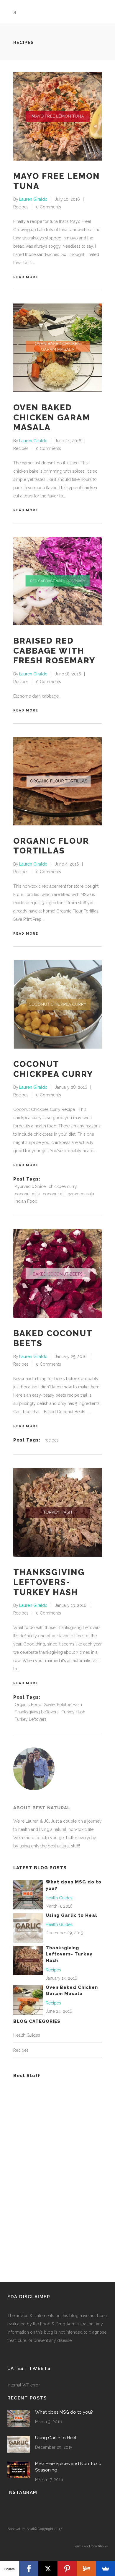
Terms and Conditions (90, 2546)
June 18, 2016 (68, 674)
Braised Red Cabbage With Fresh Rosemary (54, 651)
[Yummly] (86, 2569)
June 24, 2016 (68, 441)
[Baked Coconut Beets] (57, 1274)
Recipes (21, 207)
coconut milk (27, 1194)
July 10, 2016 (67, 199)
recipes (52, 1440)
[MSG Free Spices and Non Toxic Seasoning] (19, 2470)
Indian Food (26, 1201)
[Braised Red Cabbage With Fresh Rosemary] (57, 581)
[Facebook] (29, 2569)
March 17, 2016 (49, 2479)
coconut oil (54, 1194)
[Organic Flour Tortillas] (57, 781)
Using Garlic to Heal (71, 1915)
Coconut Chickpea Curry (53, 1069)
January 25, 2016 (71, 1356)
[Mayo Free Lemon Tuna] (57, 116)
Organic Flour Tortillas (51, 846)
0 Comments (49, 207)
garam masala (81, 1194)
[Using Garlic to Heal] (28, 1927)
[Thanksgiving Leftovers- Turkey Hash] (57, 1512)
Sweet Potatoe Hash (63, 1705)
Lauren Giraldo (33, 199)
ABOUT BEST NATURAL (42, 1808)
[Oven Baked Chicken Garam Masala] (57, 348)
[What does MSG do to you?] (28, 1894)
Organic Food (28, 1705)
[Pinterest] (67, 2569)
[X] (48, 2569)
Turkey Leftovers (31, 1719)
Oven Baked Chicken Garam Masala (52, 417)
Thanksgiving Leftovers (37, 1712)
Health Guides (59, 1898)
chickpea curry (63, 1186)
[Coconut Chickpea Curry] (57, 1004)
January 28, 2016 (71, 1087)
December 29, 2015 (64, 1933)
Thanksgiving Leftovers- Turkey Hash (49, 1582)
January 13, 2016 (71, 1605)
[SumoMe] (105, 2569)
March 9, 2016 (59, 1906)
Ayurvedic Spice (30, 1186)
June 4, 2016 (67, 864)
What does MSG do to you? (64, 2412)
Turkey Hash (73, 1712)
